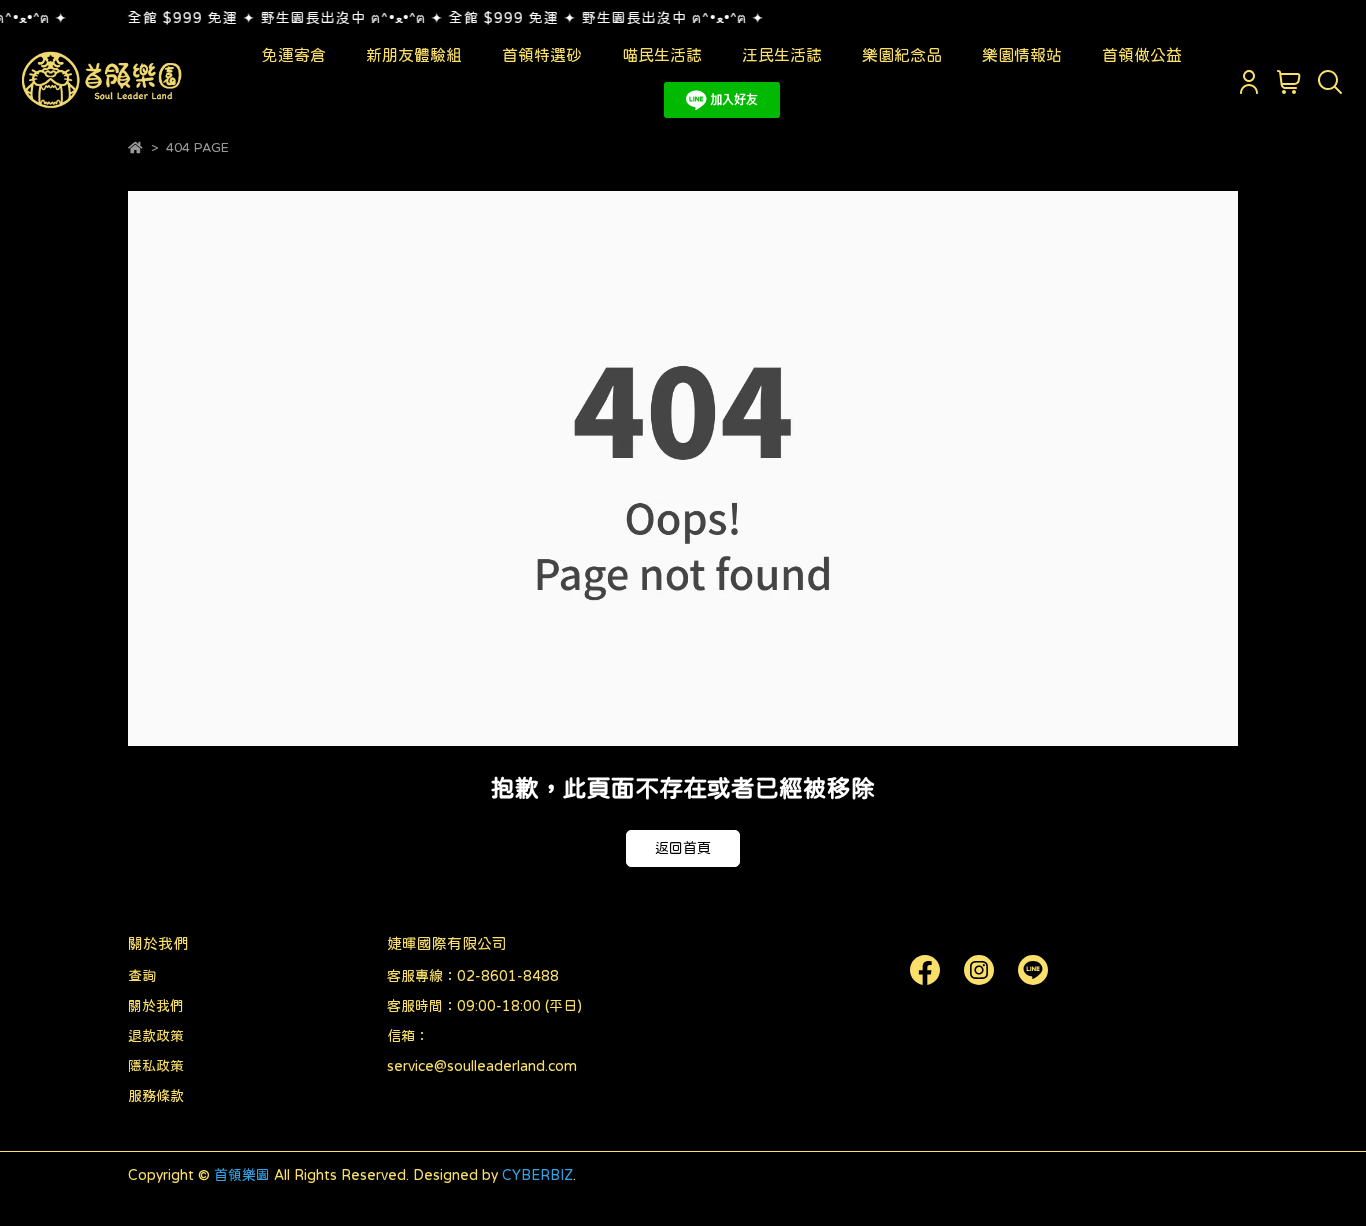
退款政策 (156, 1036)
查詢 (142, 976)
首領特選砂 (542, 55)
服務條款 (156, 1096)
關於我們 (156, 1006)
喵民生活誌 (662, 55)
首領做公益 (1142, 55)
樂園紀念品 (902, 55)
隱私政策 (156, 1066)
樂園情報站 (1022, 55)
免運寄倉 (294, 55)
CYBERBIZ (537, 1175)
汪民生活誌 (782, 55)
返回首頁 (683, 848)
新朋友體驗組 (414, 55)
